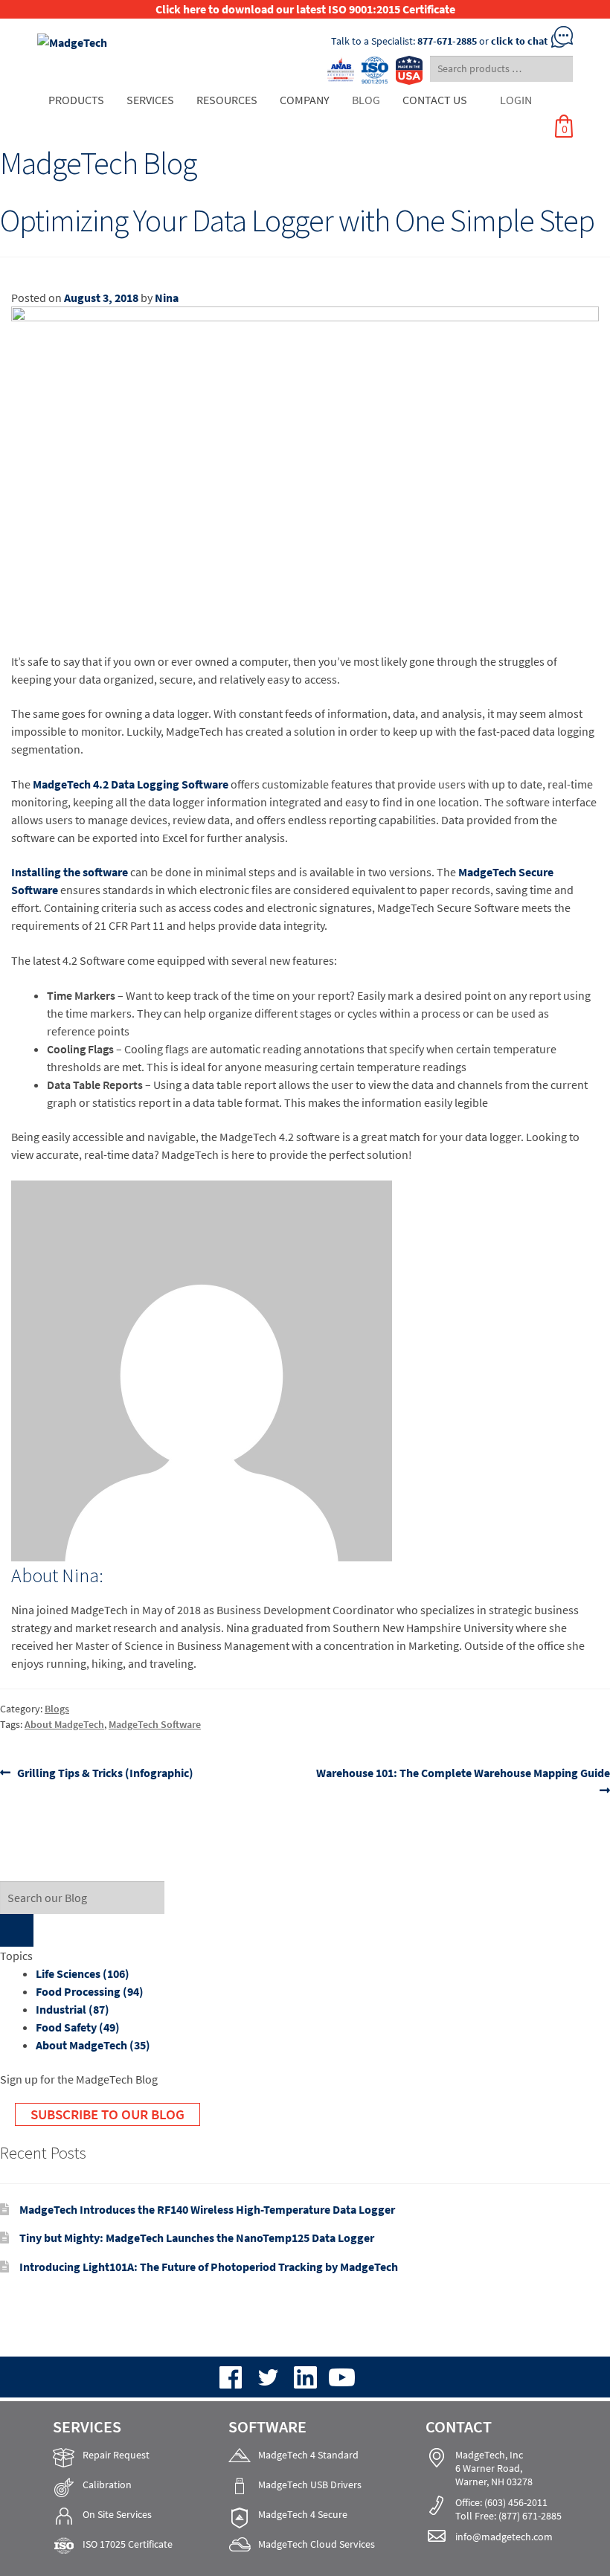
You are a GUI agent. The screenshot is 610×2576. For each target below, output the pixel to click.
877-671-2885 (447, 41)
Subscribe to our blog (107, 2114)
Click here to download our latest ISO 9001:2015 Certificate (305, 9)
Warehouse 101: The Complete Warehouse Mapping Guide (463, 1781)
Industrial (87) (73, 2009)
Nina (167, 298)
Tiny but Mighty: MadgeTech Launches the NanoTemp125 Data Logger (197, 2238)
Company (305, 100)
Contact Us (435, 100)
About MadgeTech (64, 1724)
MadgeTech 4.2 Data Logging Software (131, 784)
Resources (227, 100)
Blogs (57, 1709)
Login (516, 100)
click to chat (519, 41)
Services (150, 100)
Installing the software (70, 872)
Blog (366, 100)
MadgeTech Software (155, 1724)
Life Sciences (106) (83, 1973)
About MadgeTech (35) (93, 2045)
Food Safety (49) (78, 2027)
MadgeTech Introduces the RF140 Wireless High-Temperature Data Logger (207, 2209)
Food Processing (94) (90, 1991)
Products (76, 100)
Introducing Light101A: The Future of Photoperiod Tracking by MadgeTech (209, 2267)
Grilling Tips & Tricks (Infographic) (105, 1773)
